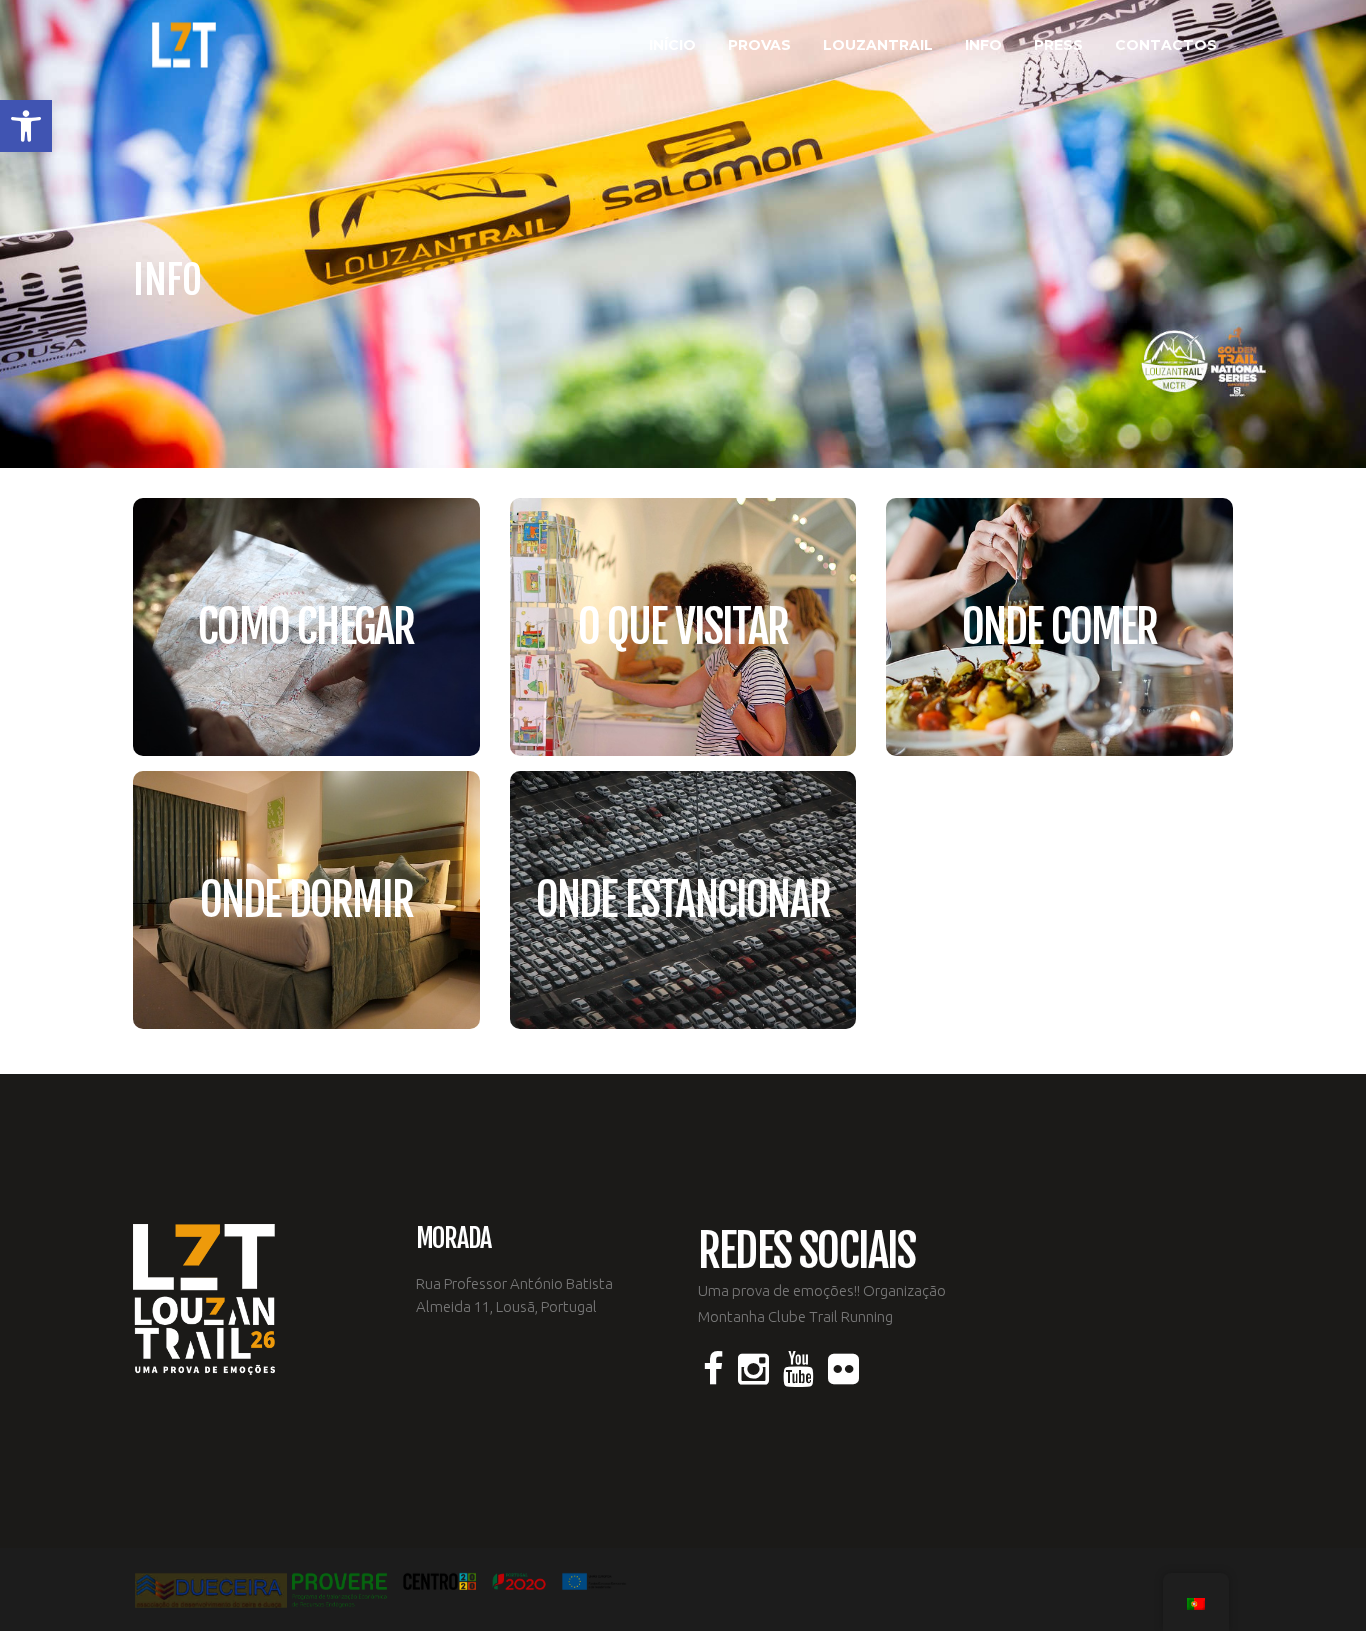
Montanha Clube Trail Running (795, 1316)
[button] (26, 126)
